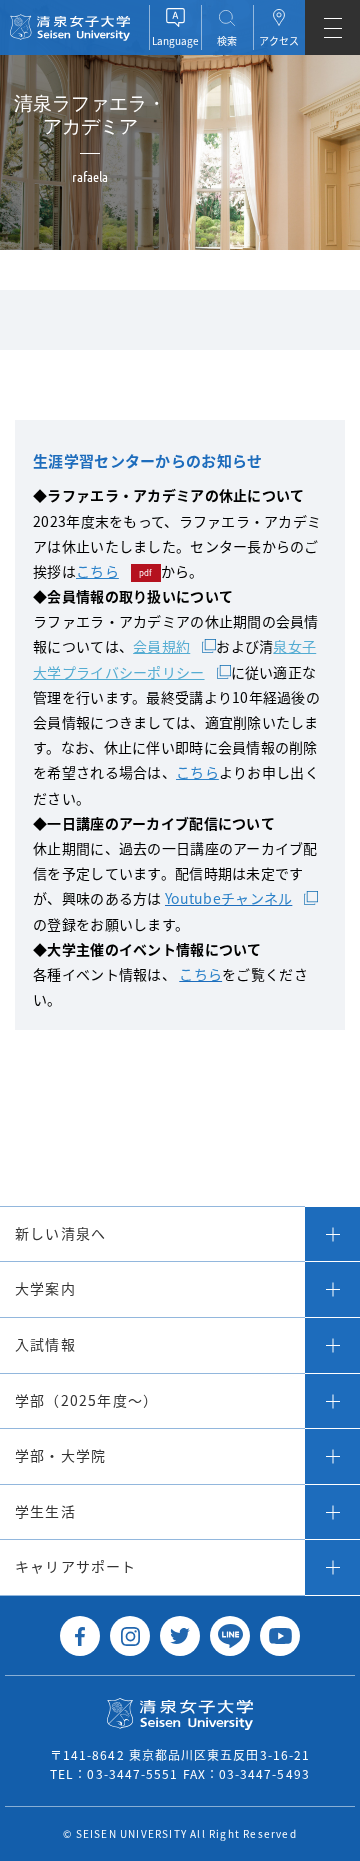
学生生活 (45, 1511)
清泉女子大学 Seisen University (70, 28)
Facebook (80, 1636)
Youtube (280, 1636)
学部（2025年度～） (86, 1400)
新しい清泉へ (60, 1233)
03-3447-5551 (132, 1773)
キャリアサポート (76, 1566)
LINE (230, 1636)
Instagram (130, 1636)
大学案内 (45, 1288)
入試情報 (45, 1344)
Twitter (180, 1636)
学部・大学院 (60, 1455)
